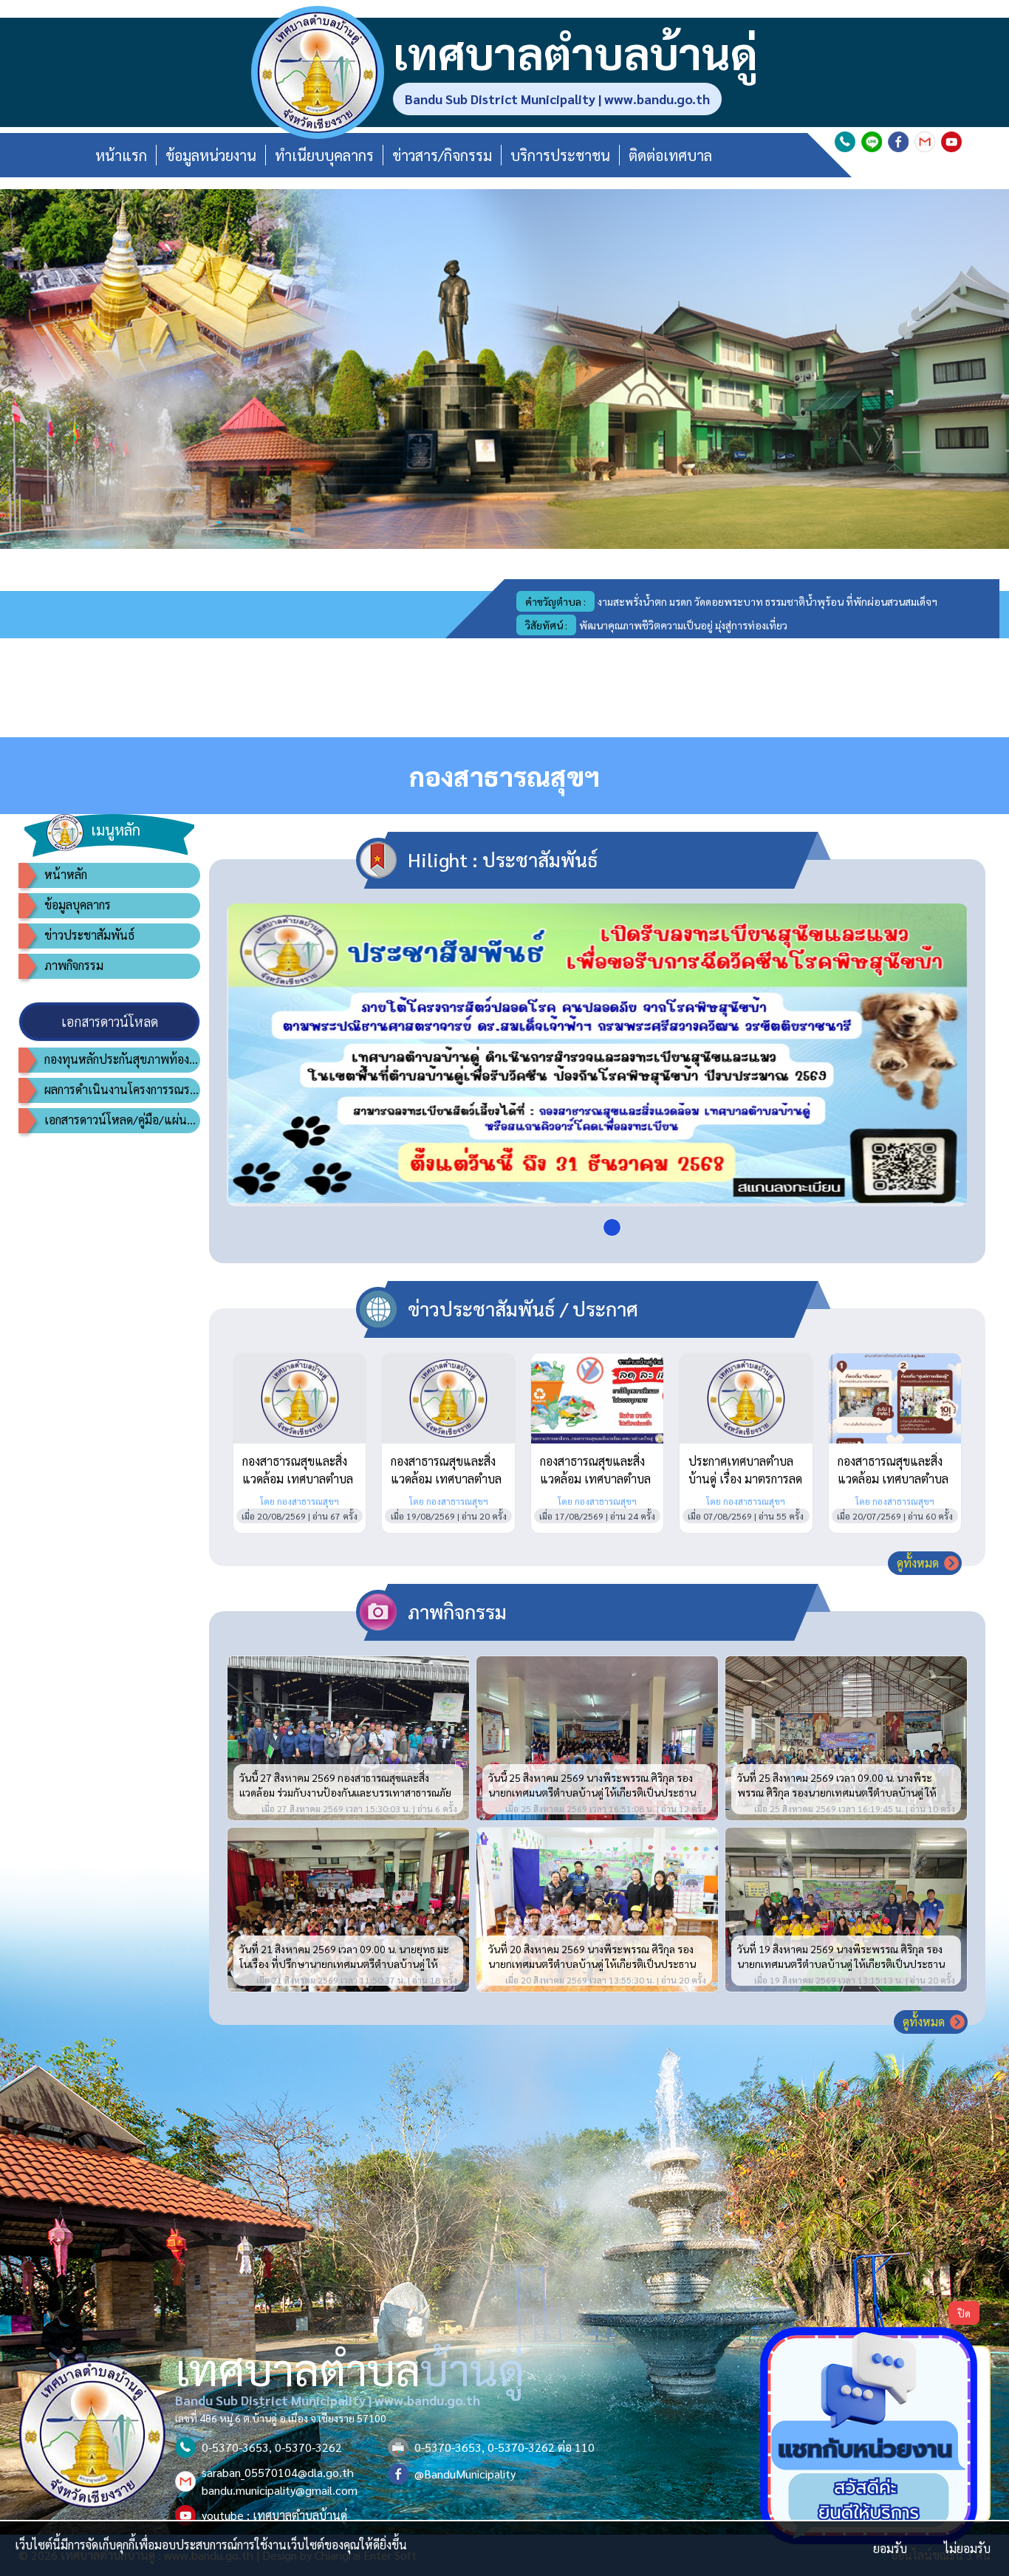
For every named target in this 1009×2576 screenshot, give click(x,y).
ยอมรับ (890, 2548)
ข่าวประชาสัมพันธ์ (89, 935)
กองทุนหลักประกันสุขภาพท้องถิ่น (122, 1059)
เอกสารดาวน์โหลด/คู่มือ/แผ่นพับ (122, 1120)
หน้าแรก (121, 155)
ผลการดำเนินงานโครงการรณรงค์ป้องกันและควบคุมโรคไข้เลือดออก (122, 1089)
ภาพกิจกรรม (74, 965)
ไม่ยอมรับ (967, 2548)
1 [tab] (612, 1227)
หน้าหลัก (66, 874)
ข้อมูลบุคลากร (78, 905)
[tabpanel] (597, 1055)
